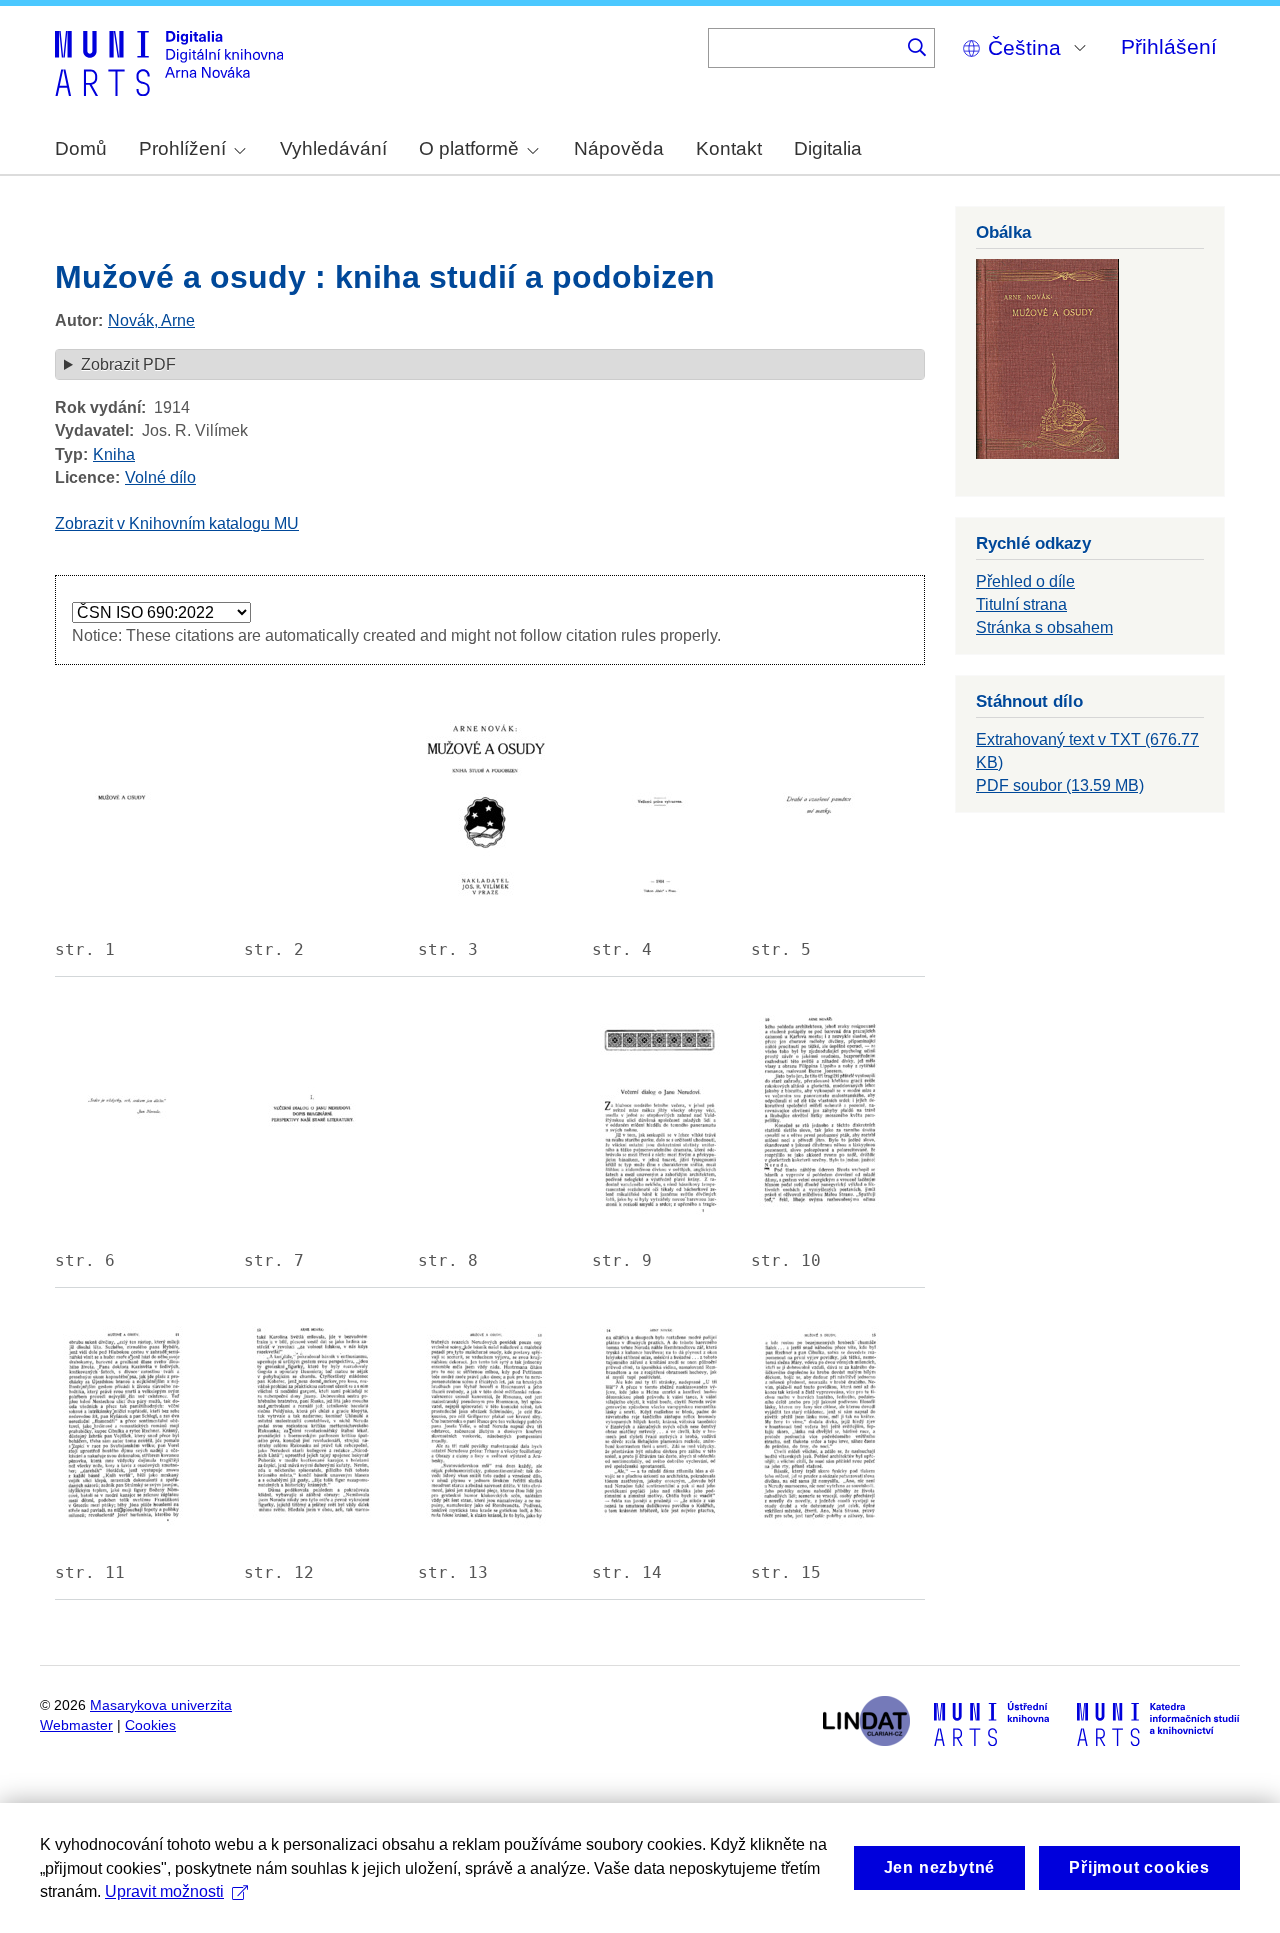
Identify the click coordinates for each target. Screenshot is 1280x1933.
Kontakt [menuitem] (729, 148)
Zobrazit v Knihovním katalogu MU (177, 523)
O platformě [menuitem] (469, 148)
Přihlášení (1169, 46)
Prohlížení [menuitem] (182, 148)
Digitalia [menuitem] (828, 148)
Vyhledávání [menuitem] (333, 148)
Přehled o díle (1025, 581)
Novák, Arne (151, 320)
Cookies (150, 1725)
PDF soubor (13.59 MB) (1060, 785)
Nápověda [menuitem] (619, 148)
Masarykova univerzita (161, 1705)
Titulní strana (1021, 604)
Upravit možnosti (164, 1891)
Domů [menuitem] (81, 148)
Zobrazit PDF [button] (128, 364)
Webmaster (76, 1725)
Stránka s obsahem (1044, 627)
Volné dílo (160, 477)
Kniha (114, 454)
